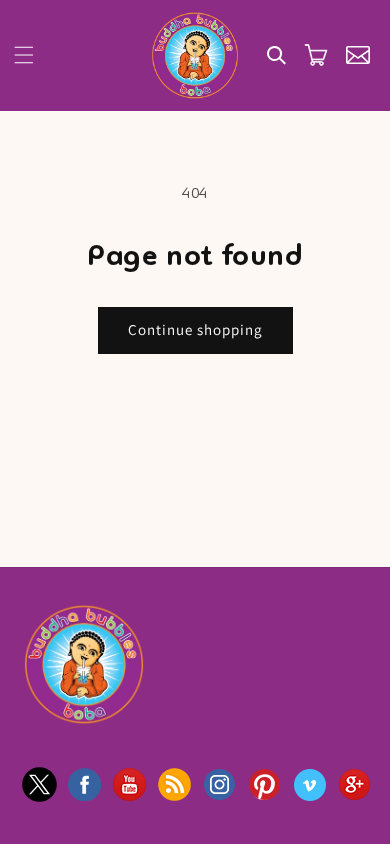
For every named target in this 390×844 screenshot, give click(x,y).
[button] (24, 55)
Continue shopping (195, 329)
